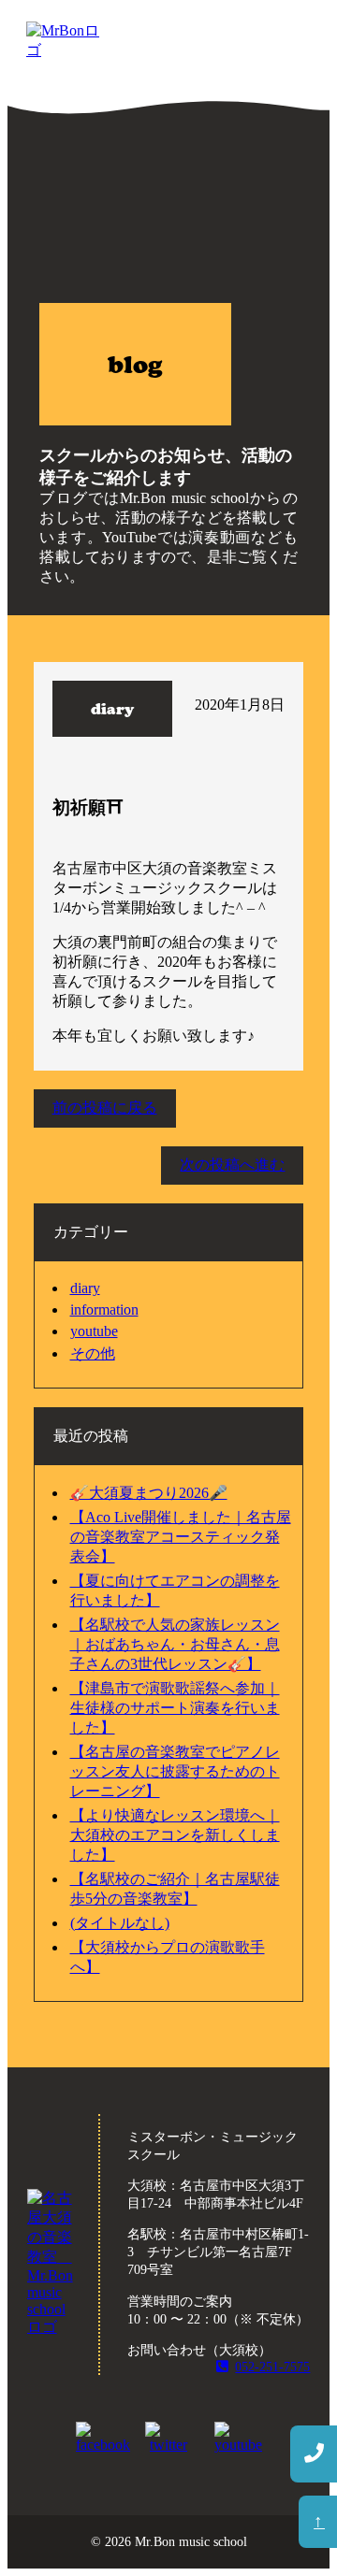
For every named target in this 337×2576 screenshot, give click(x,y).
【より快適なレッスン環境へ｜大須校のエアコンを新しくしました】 (175, 1835)
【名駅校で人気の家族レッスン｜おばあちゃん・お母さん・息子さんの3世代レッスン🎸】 (175, 1644)
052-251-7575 (272, 2367)
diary (85, 1288)
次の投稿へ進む (232, 1165)
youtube (94, 1331)
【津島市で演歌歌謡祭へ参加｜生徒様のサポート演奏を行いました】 (175, 1708)
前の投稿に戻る (105, 1108)
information (104, 1310)
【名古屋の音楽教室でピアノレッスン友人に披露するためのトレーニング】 (175, 1771)
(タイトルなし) (120, 1923)
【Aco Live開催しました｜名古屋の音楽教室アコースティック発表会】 (181, 1537)
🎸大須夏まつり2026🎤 (149, 1493)
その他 (93, 1353)
